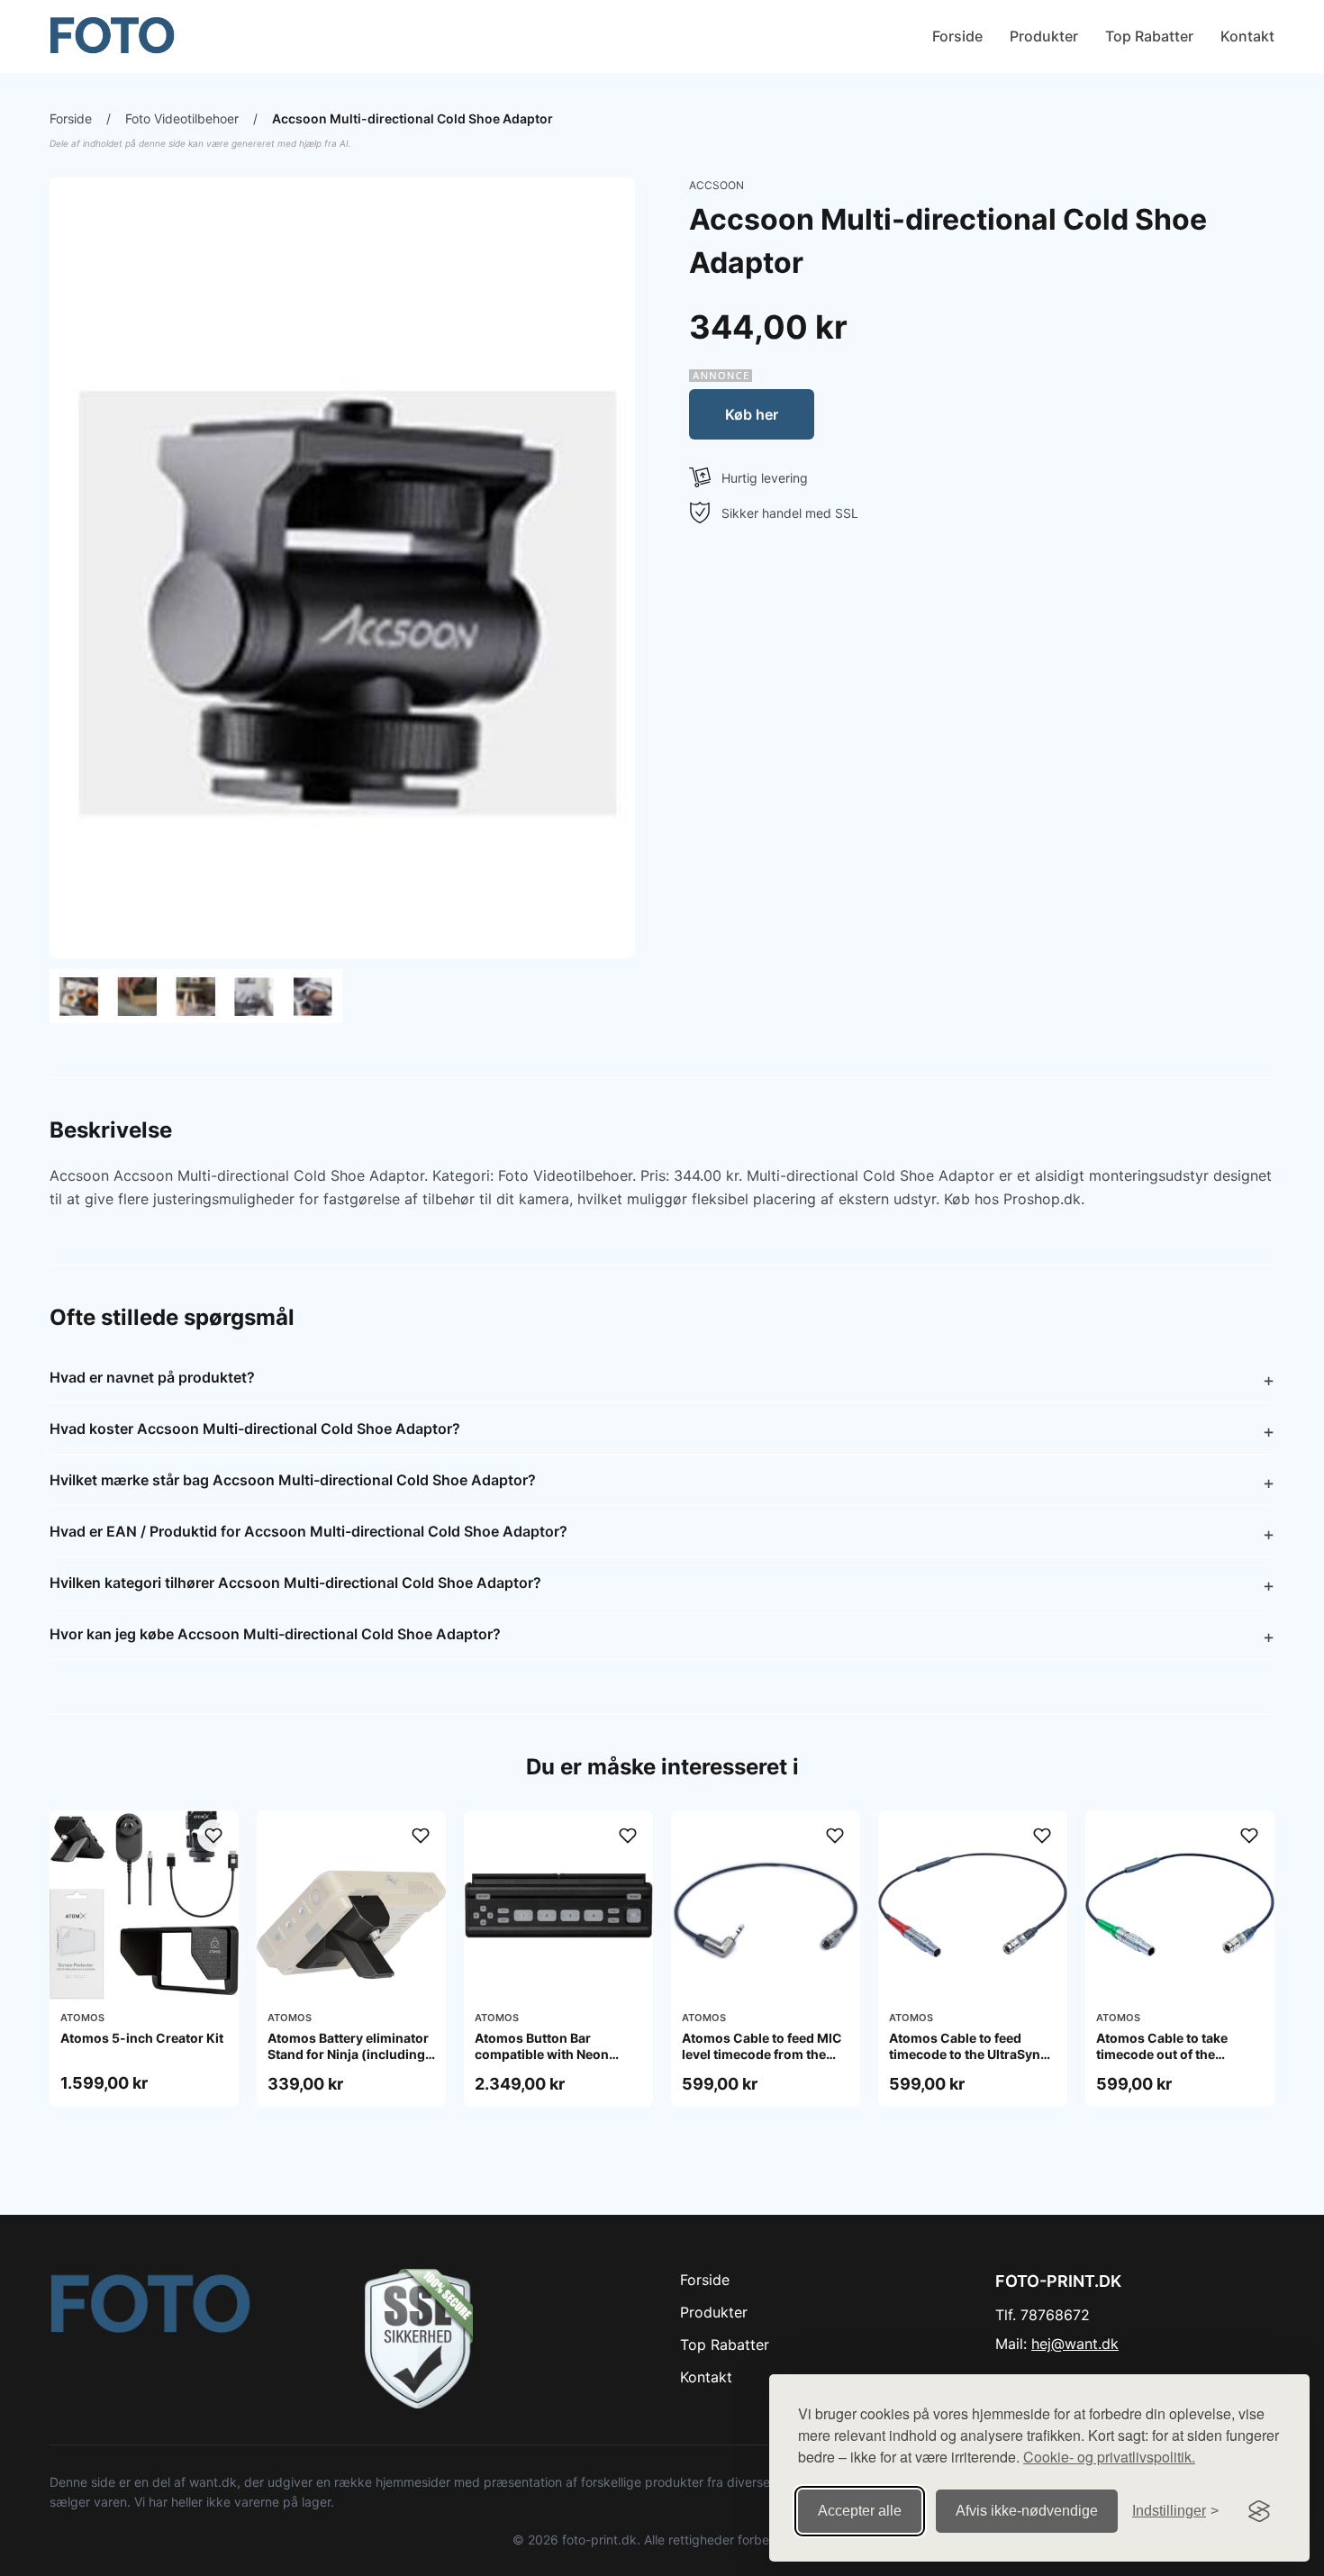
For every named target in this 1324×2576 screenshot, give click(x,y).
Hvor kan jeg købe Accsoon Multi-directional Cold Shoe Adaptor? (275, 1634)
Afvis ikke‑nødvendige (1027, 2511)
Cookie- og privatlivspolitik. (1109, 2457)
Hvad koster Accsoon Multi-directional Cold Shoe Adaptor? (255, 1429)
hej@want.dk (1075, 2344)
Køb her (752, 414)
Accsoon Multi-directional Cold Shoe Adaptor (413, 118)
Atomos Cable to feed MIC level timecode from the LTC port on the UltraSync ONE (762, 2063)
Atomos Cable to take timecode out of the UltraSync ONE (1162, 2054)
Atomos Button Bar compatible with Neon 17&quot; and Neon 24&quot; (542, 2063)
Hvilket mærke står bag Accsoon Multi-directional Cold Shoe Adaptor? (293, 1480)
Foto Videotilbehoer (182, 118)
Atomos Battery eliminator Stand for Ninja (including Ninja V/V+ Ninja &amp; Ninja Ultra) (348, 2063)
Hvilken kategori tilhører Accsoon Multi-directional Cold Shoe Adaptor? (295, 1583)
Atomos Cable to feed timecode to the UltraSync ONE (968, 2054)
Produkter (1044, 36)
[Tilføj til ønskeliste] (213, 1836)
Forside (957, 36)
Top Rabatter (1149, 36)
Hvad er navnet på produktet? (152, 1377)
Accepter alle (860, 2511)
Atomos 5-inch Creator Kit (142, 2038)
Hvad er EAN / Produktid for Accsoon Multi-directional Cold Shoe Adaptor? (308, 1531)
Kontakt (1247, 36)
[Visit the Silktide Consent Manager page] (1259, 2511)
